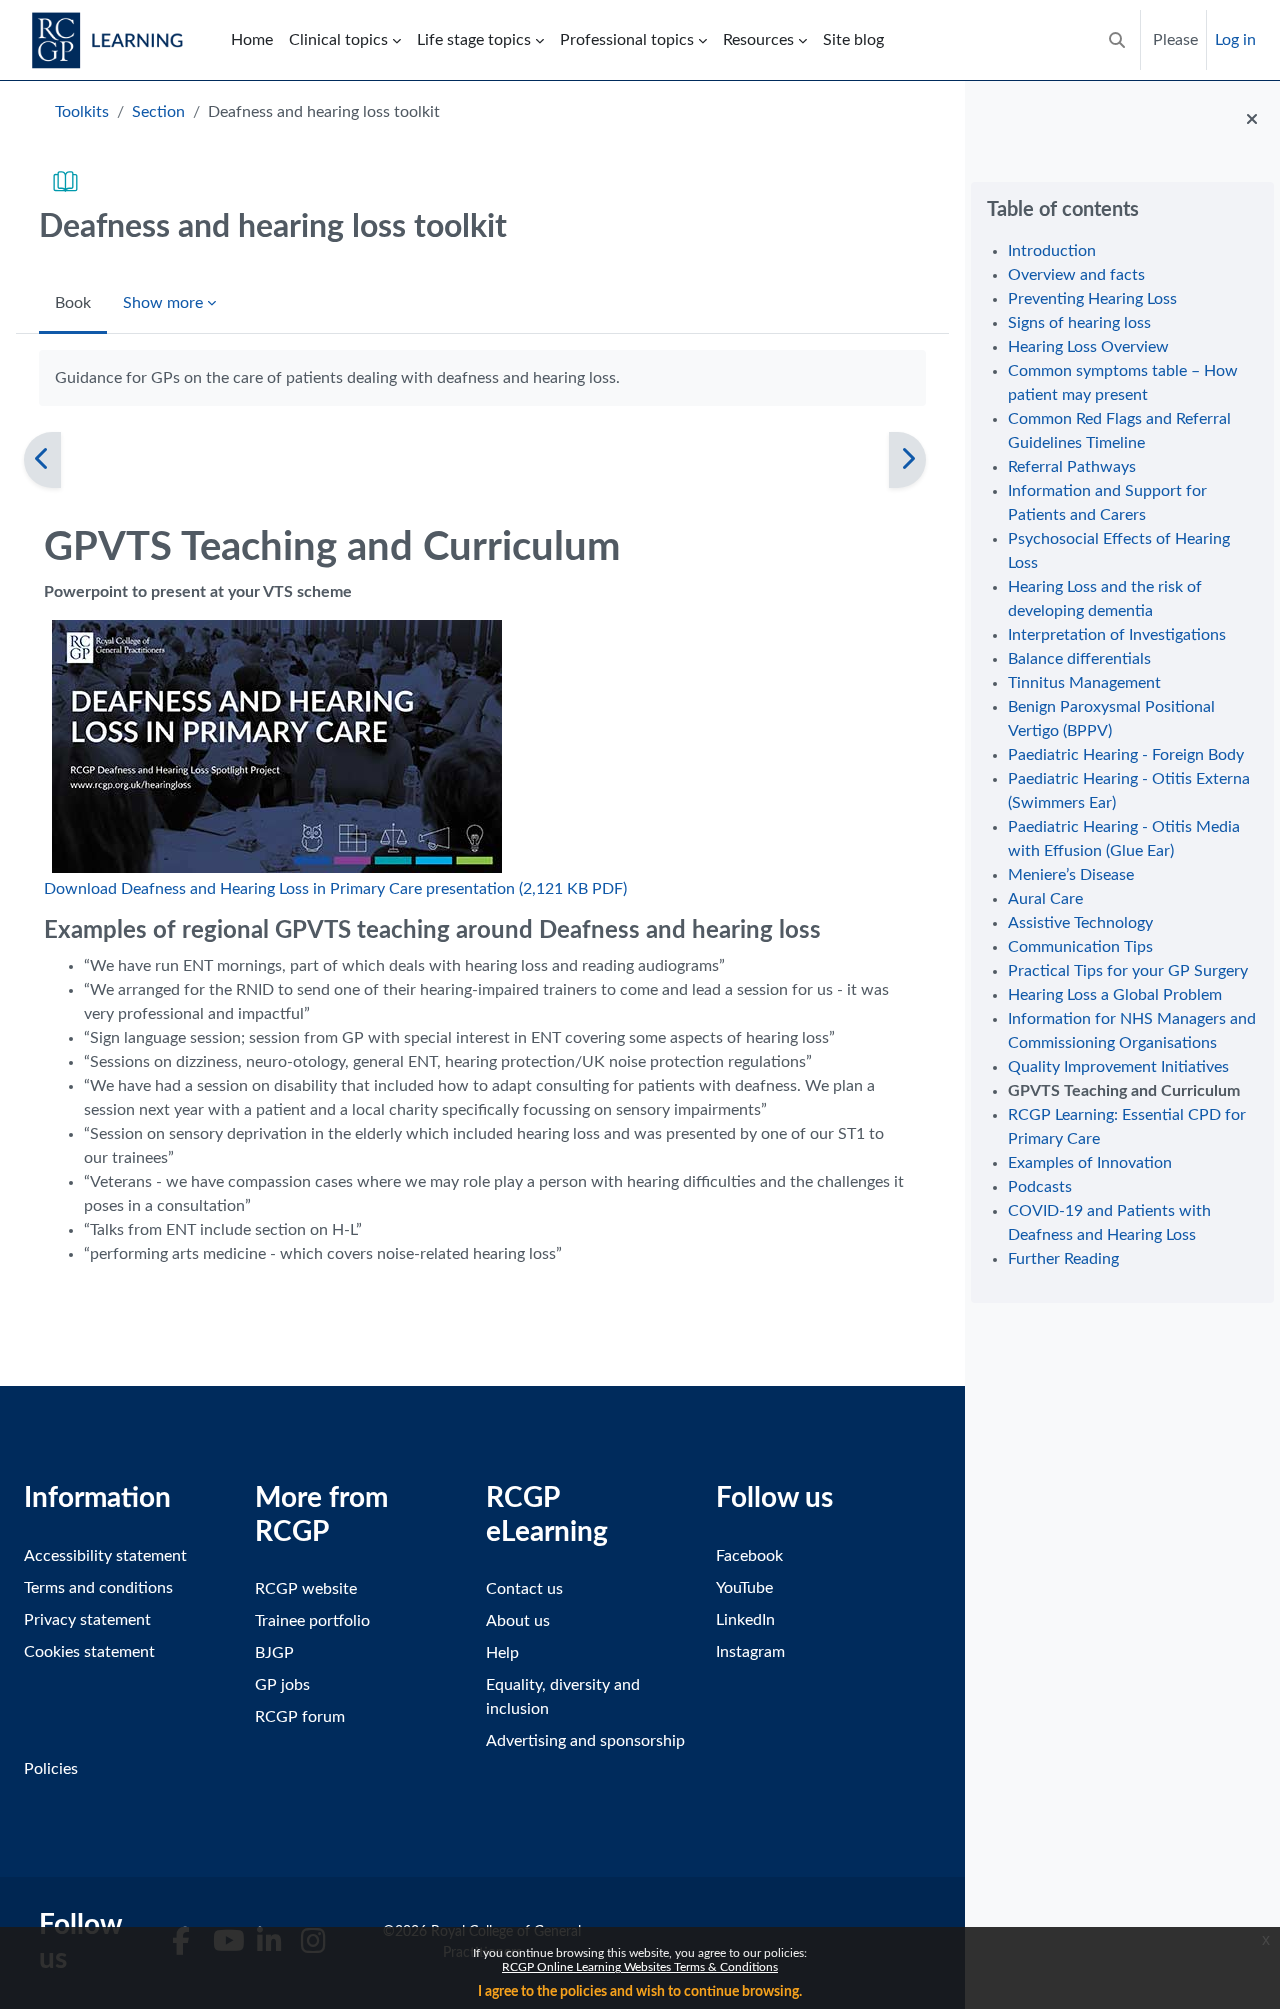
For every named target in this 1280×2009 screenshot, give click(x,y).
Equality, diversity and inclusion (563, 1697)
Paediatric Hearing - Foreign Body (1126, 755)
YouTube (744, 1588)
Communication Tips (1080, 947)
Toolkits (82, 112)
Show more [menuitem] (163, 303)
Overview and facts (1076, 275)
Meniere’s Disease (1071, 875)
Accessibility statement (105, 1556)
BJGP (274, 1653)
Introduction (1052, 251)
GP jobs (282, 1685)
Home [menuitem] (252, 40)
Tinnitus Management (1084, 683)
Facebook (749, 1556)
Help (502, 1653)
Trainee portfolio (312, 1621)
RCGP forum (300, 1717)
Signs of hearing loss (1079, 323)
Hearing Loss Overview (1088, 347)
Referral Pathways (1072, 467)
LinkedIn (745, 1620)
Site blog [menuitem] (853, 40)
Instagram (750, 1652)
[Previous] (42, 460)
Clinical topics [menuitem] (338, 40)
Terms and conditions (98, 1588)
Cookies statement (89, 1652)
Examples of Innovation (1090, 1163)
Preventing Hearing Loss (1092, 299)
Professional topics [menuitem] (627, 40)
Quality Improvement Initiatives (1118, 1067)
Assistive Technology (1080, 923)
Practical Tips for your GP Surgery (1128, 971)
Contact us (524, 1589)
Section (158, 112)
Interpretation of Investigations (1117, 635)
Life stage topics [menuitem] (474, 40)
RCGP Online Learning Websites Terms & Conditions (640, 1967)
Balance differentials (1079, 659)
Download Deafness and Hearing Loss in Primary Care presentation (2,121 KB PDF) (335, 889)
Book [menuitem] (73, 303)
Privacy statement (87, 1620)
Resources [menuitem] (758, 40)
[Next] (907, 460)
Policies (51, 1769)
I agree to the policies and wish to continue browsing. (640, 1992)
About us (518, 1621)
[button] (1117, 40)
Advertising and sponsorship (585, 1741)
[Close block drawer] (1252, 120)
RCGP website (306, 1589)
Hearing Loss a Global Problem (1115, 995)
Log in (1235, 40)
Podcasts (1040, 1187)
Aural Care (1045, 899)
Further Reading (1063, 1259)
